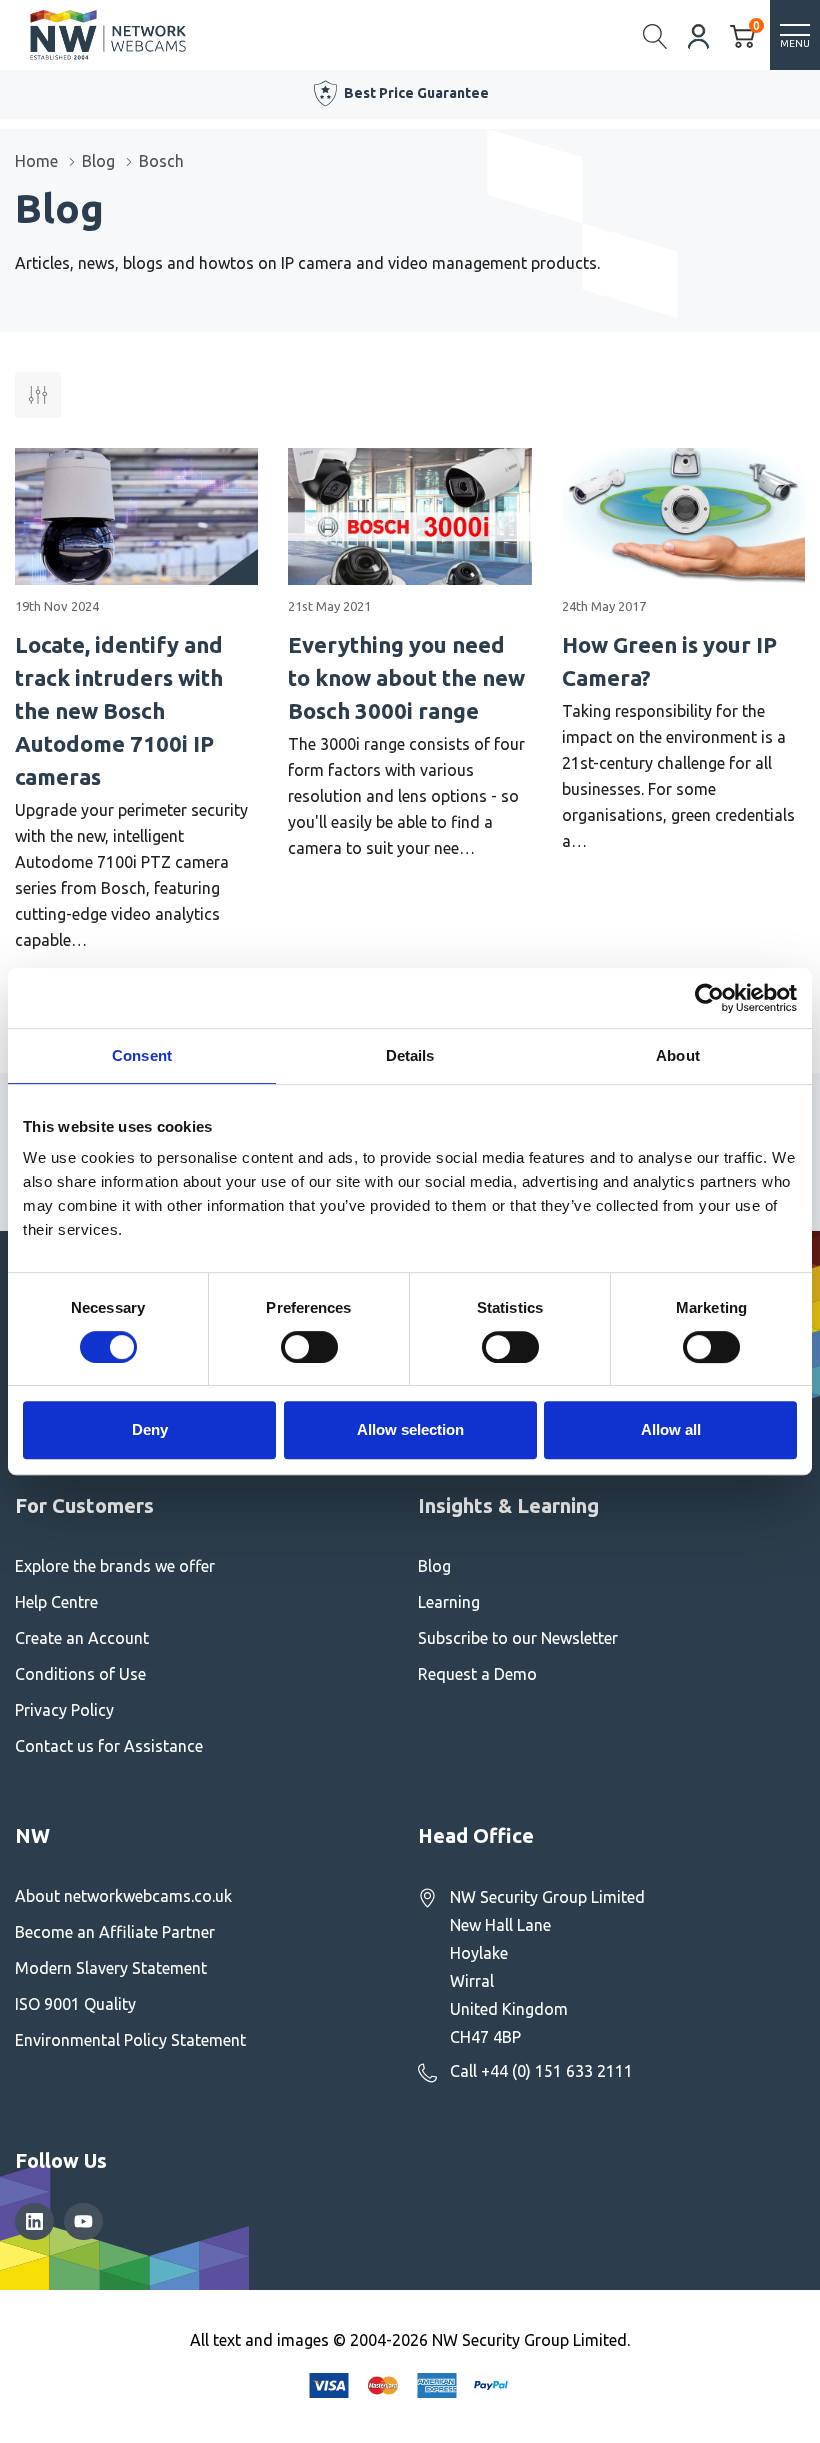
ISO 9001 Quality (75, 2004)
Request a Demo (477, 1674)
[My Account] (699, 34)
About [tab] (678, 1055)
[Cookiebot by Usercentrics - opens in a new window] (709, 998)
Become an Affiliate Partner (115, 1932)
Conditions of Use (80, 1674)
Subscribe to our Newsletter (518, 1638)
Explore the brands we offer (115, 1566)
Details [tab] (410, 1055)
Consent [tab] (142, 1055)
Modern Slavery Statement (111, 1968)
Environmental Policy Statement (130, 2040)
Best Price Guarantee (416, 93)
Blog (434, 1566)
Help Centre (56, 1602)
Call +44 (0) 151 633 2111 (541, 2071)
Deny (150, 1429)
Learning (449, 1602)
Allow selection (410, 1429)
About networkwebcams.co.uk (123, 1896)
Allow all (671, 1429)
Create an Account (82, 1638)
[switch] (309, 1347)
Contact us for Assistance (109, 1746)
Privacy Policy (64, 1710)
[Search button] (655, 35)
